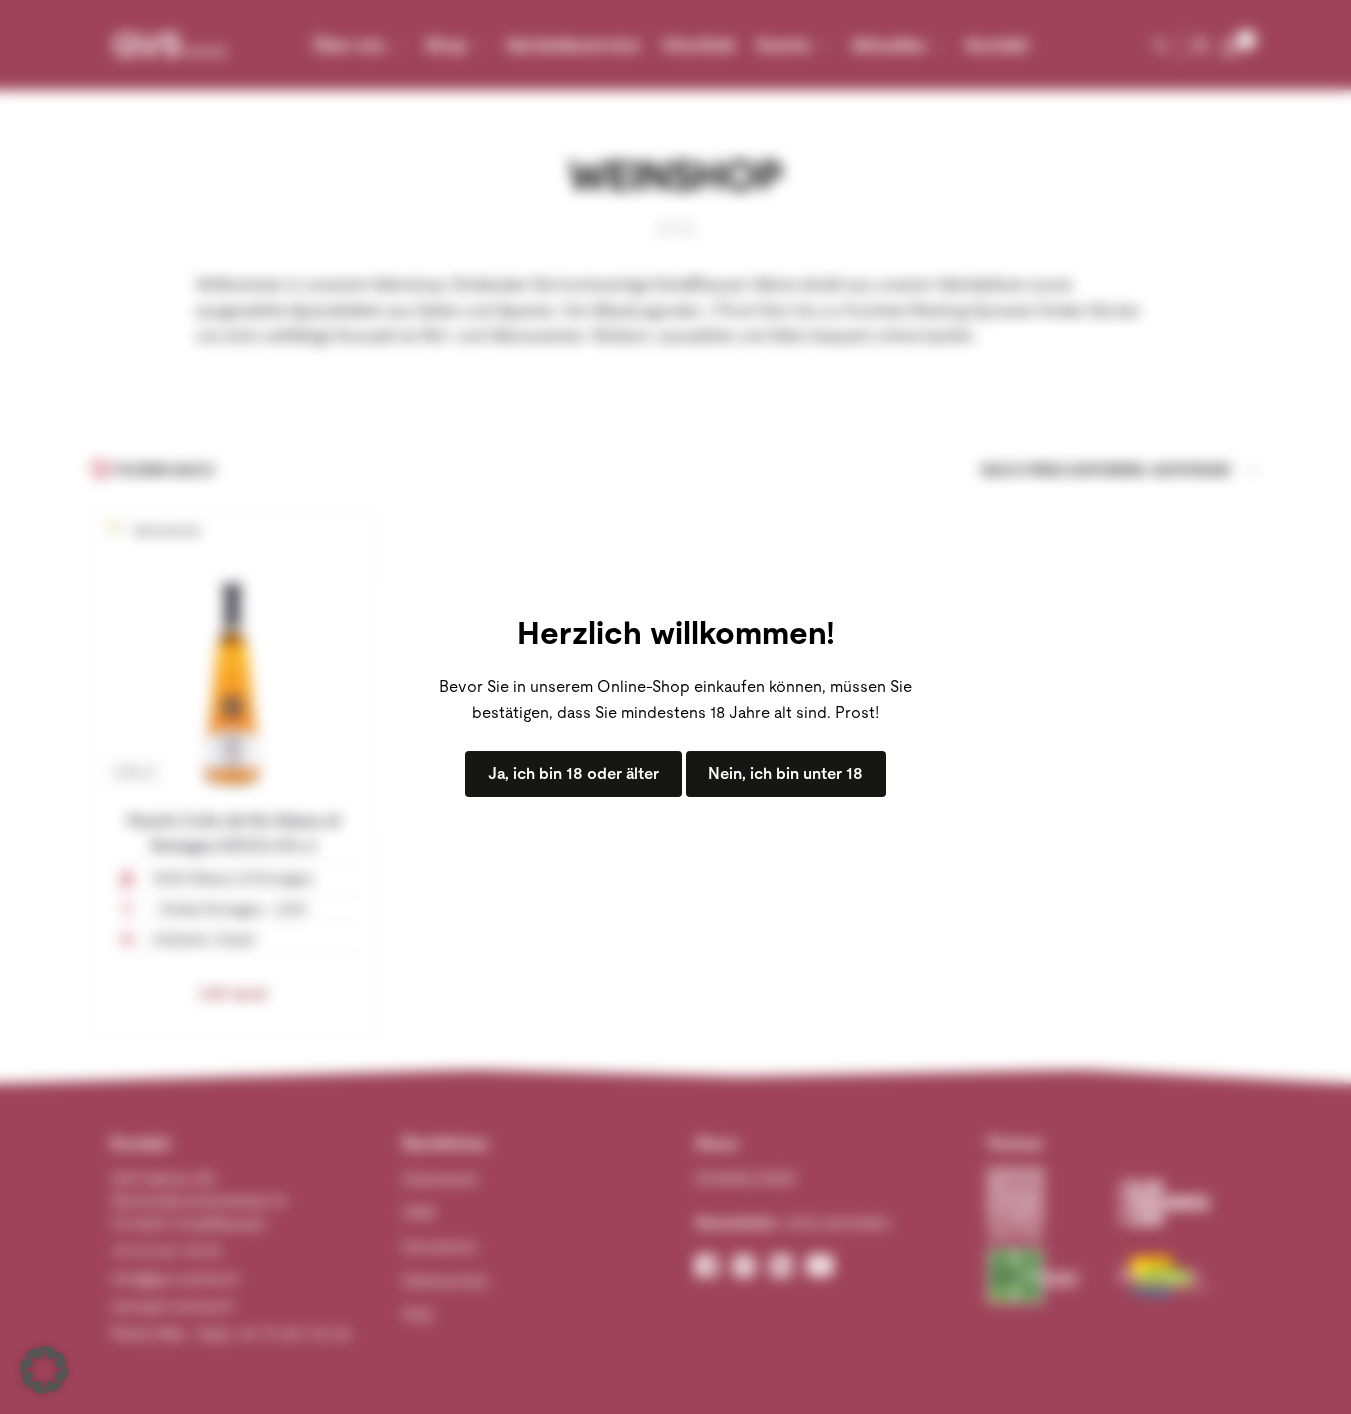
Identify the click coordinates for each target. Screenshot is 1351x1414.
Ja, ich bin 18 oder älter (573, 773)
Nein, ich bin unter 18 (785, 773)
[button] (44, 1370)
